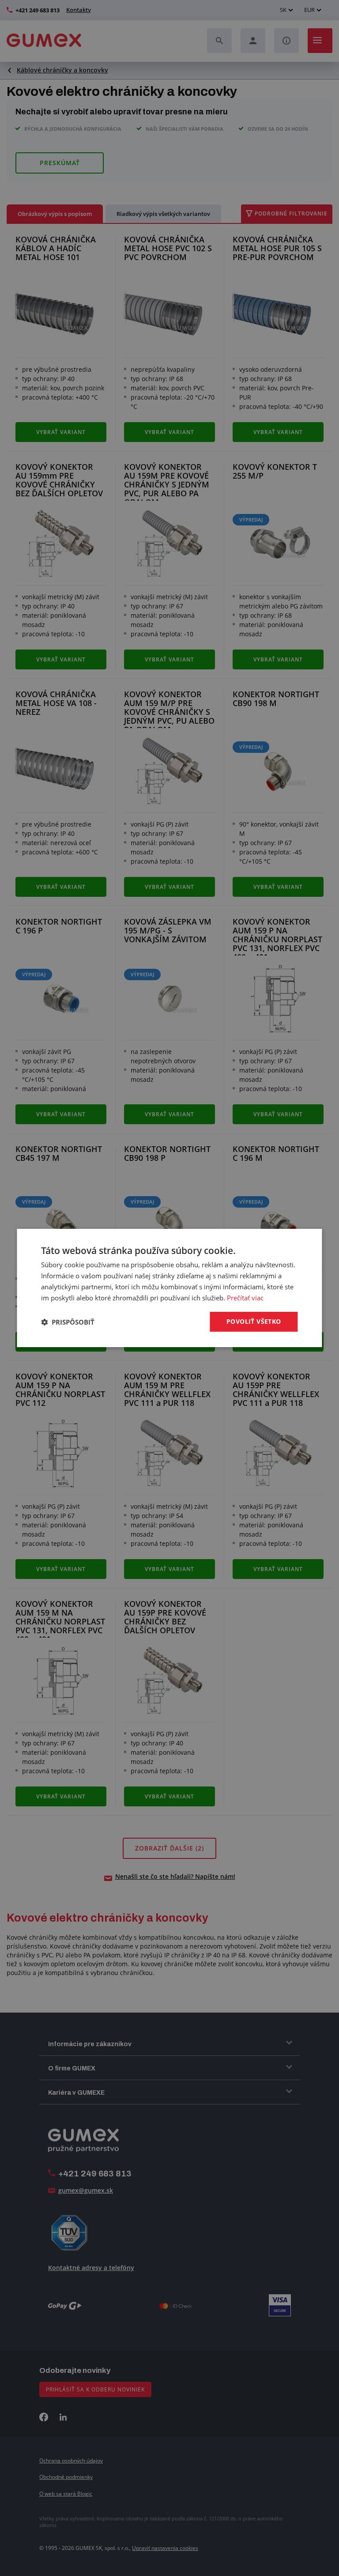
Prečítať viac (245, 1298)
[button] (68, 1322)
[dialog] (169, 1288)
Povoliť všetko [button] (254, 1321)
